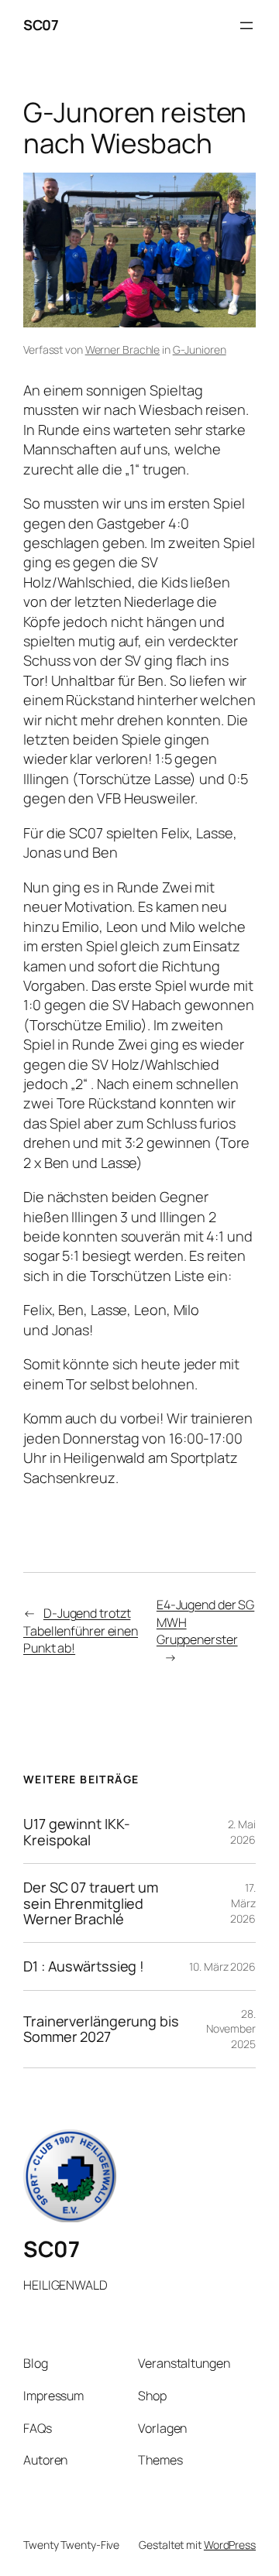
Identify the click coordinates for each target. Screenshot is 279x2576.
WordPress (230, 2545)
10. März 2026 (222, 1966)
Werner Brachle (123, 349)
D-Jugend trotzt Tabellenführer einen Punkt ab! (81, 1631)
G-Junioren (200, 349)
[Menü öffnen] (246, 26)
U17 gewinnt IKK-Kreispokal (76, 1832)
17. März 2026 (243, 1903)
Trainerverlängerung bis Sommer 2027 (101, 2029)
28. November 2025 (231, 2029)
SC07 (41, 25)
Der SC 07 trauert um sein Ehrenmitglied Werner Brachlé (91, 1903)
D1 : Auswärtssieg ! (84, 1966)
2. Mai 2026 (242, 1832)
